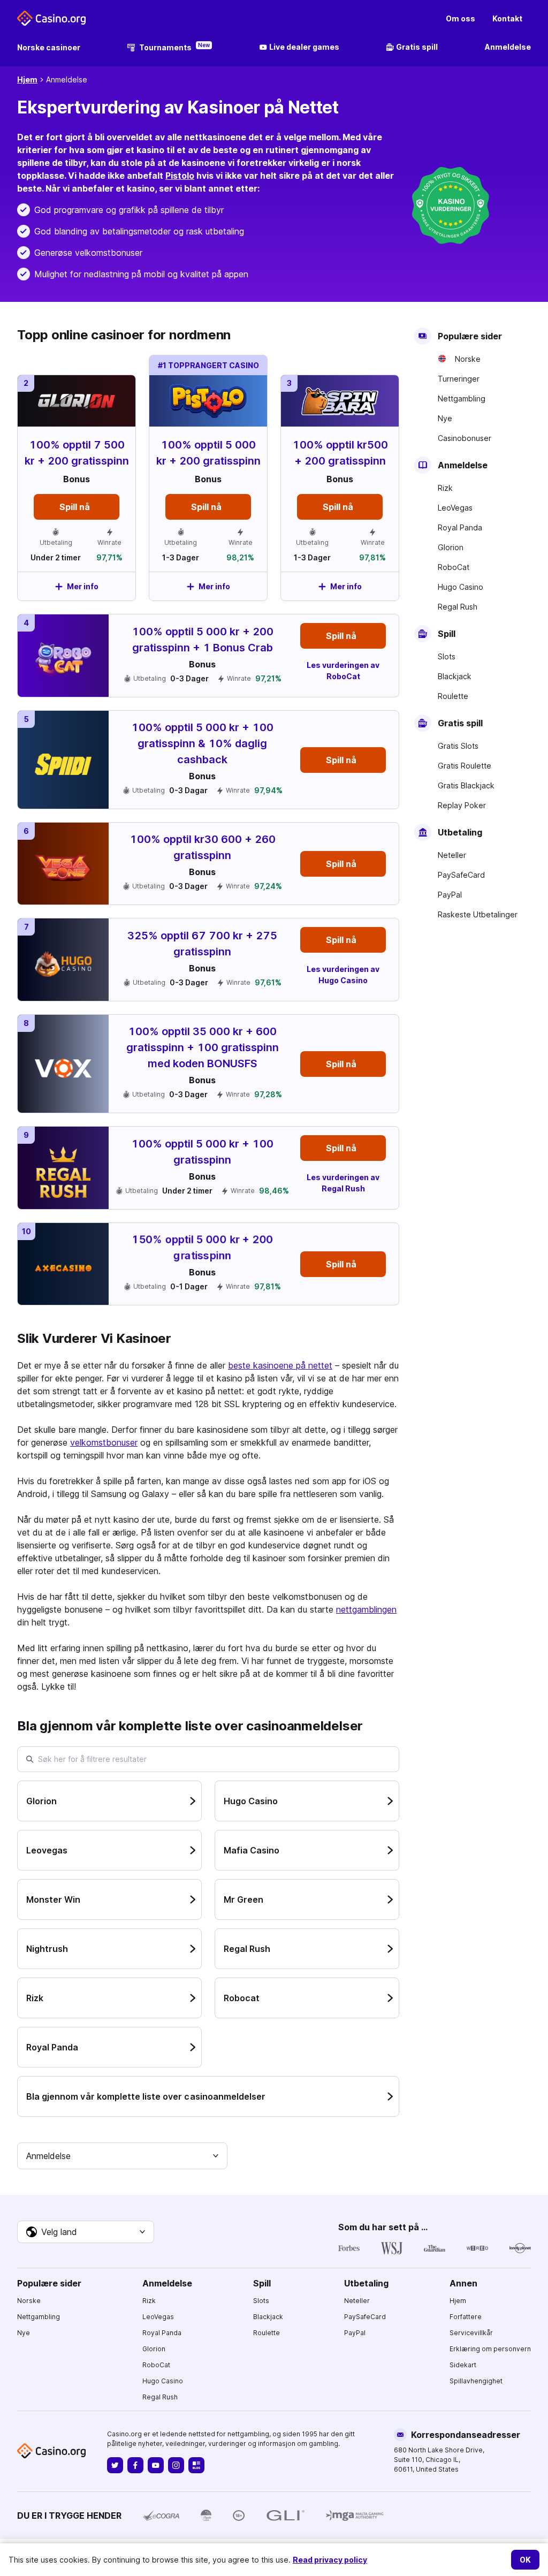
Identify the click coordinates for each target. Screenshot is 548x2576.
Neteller (452, 855)
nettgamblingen (366, 1609)
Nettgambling (462, 398)
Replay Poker (462, 805)
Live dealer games (304, 47)
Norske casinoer (49, 47)
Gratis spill (417, 47)
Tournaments (174, 47)
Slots (447, 656)
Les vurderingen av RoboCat (343, 671)
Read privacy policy (330, 2560)
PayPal (450, 895)
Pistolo (180, 176)
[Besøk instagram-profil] (176, 2465)
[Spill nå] (208, 478)
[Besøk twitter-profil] (115, 2465)
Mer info (214, 586)
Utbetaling (366, 2283)
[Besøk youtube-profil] (156, 2465)
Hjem (27, 79)
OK (525, 2560)
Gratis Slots (458, 746)
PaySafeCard (461, 875)
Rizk (445, 488)
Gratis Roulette (465, 766)
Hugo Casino (461, 587)
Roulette (453, 696)
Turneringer (459, 379)
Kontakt (507, 18)
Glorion (451, 547)
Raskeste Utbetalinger (478, 914)
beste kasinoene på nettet (280, 1365)
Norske (468, 359)
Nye (445, 418)
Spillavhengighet (476, 2381)
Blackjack (455, 676)
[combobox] (122, 2156)
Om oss (461, 18)
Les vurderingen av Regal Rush (343, 1183)
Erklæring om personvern (490, 2349)
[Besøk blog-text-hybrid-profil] (196, 2465)
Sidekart (463, 2365)
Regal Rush (458, 607)
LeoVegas (455, 508)
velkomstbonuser (104, 1442)
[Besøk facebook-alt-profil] (135, 2465)
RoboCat (454, 567)
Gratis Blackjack (466, 785)
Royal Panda (460, 527)
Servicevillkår (471, 2333)
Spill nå (206, 507)
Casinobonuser (465, 438)
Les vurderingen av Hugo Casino (343, 975)
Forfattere (466, 2317)
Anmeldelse (508, 47)
